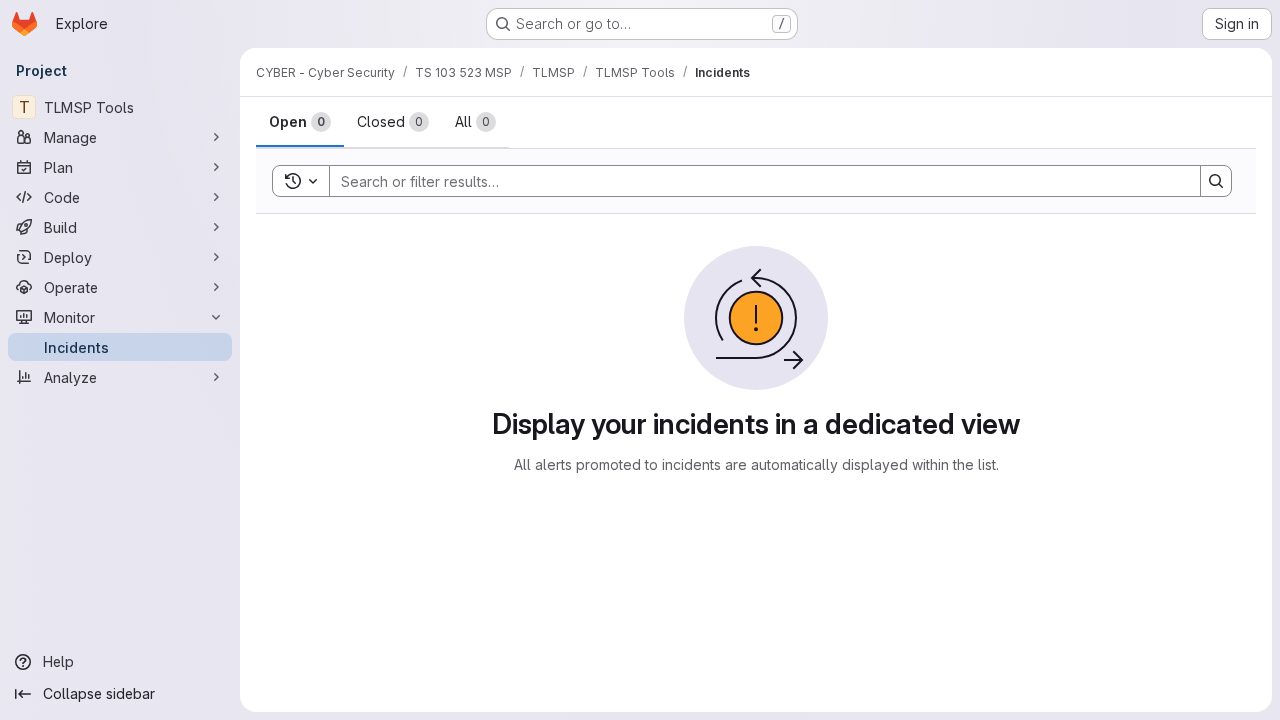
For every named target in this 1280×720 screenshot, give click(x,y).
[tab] (300, 122)
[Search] (1216, 181)
